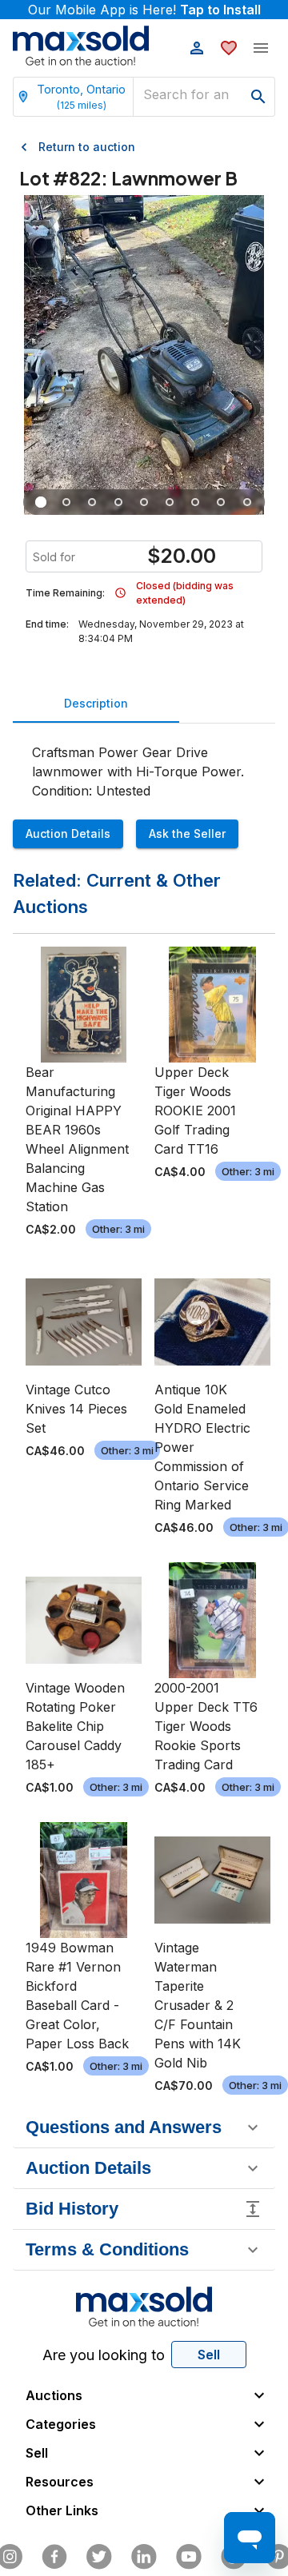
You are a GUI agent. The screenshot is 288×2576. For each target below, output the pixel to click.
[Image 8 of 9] (222, 502)
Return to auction (87, 147)
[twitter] (99, 2557)
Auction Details (68, 833)
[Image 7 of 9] (195, 502)
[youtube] (189, 2557)
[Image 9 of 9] (247, 502)
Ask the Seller (187, 833)
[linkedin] (144, 2557)
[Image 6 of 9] (170, 502)
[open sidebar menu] (261, 48)
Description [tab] (96, 703)
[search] (258, 97)
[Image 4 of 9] (118, 502)
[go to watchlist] (229, 48)
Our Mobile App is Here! (144, 10)
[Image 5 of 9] (144, 502)
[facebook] (54, 2557)
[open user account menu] (197, 48)
